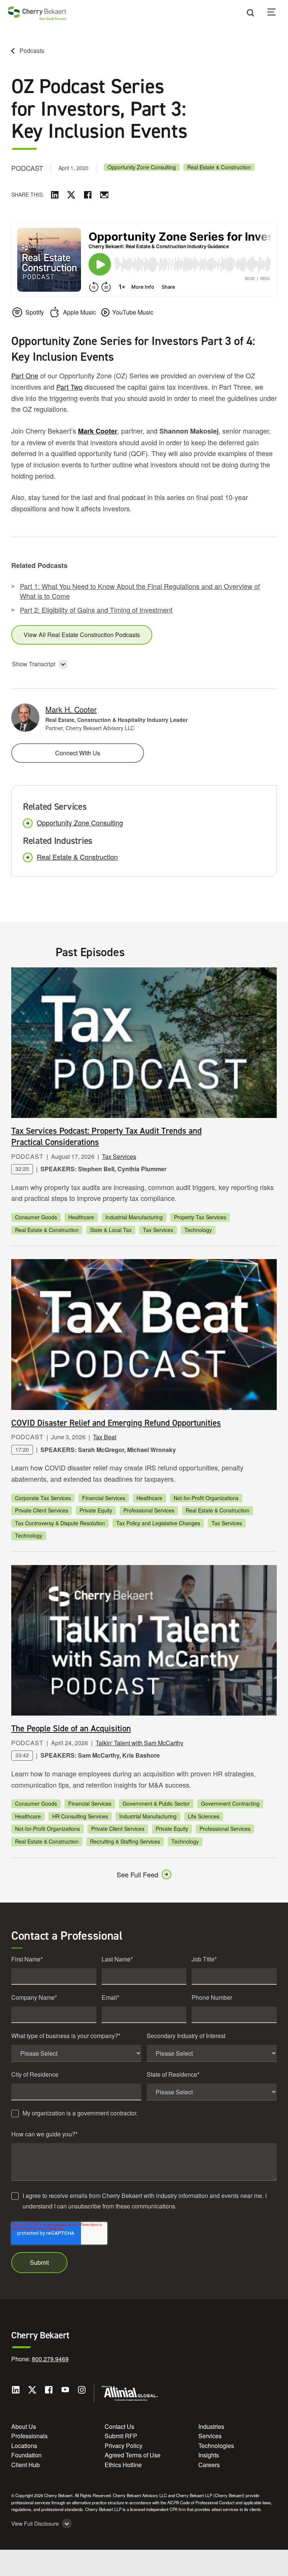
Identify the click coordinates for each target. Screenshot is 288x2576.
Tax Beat (105, 1437)
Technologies (216, 2446)
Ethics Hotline (123, 2465)
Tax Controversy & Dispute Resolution (60, 1523)
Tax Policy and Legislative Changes (158, 1523)
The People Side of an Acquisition (71, 1728)
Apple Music (79, 312)
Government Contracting (230, 1803)
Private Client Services (42, 1510)
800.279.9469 (50, 2359)
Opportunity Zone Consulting (142, 167)
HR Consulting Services (80, 1816)
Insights (209, 2455)
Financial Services (104, 1498)
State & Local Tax (111, 1230)
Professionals (29, 2436)
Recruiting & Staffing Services (125, 1841)
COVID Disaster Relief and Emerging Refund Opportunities (116, 1423)
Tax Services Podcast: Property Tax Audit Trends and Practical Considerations (106, 1136)
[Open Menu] (276, 13)
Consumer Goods (36, 1217)
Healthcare (81, 1217)
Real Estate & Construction (219, 167)
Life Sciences (204, 1816)
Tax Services (119, 1156)
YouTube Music (133, 312)
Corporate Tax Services (43, 1498)
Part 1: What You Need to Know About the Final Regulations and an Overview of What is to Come (140, 591)
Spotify (35, 312)
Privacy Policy (124, 2446)
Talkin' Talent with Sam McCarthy (139, 1743)
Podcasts (32, 50)
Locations (24, 2446)
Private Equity (96, 1510)
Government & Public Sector (156, 1803)
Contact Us (119, 2426)
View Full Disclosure (35, 2524)
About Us (24, 2426)
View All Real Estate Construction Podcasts (82, 635)
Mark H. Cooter (71, 709)
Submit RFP (121, 2436)
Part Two (69, 387)
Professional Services (149, 1510)
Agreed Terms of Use (133, 2455)
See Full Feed (137, 1874)
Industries (211, 2426)
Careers (209, 2465)
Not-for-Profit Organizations (206, 1498)
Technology (198, 1230)
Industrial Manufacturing (134, 1217)
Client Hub (25, 2465)
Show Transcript (34, 664)
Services (210, 2436)
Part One (25, 375)
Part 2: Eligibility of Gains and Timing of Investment (96, 610)
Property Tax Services (200, 1217)
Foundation (26, 2455)
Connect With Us (78, 753)
